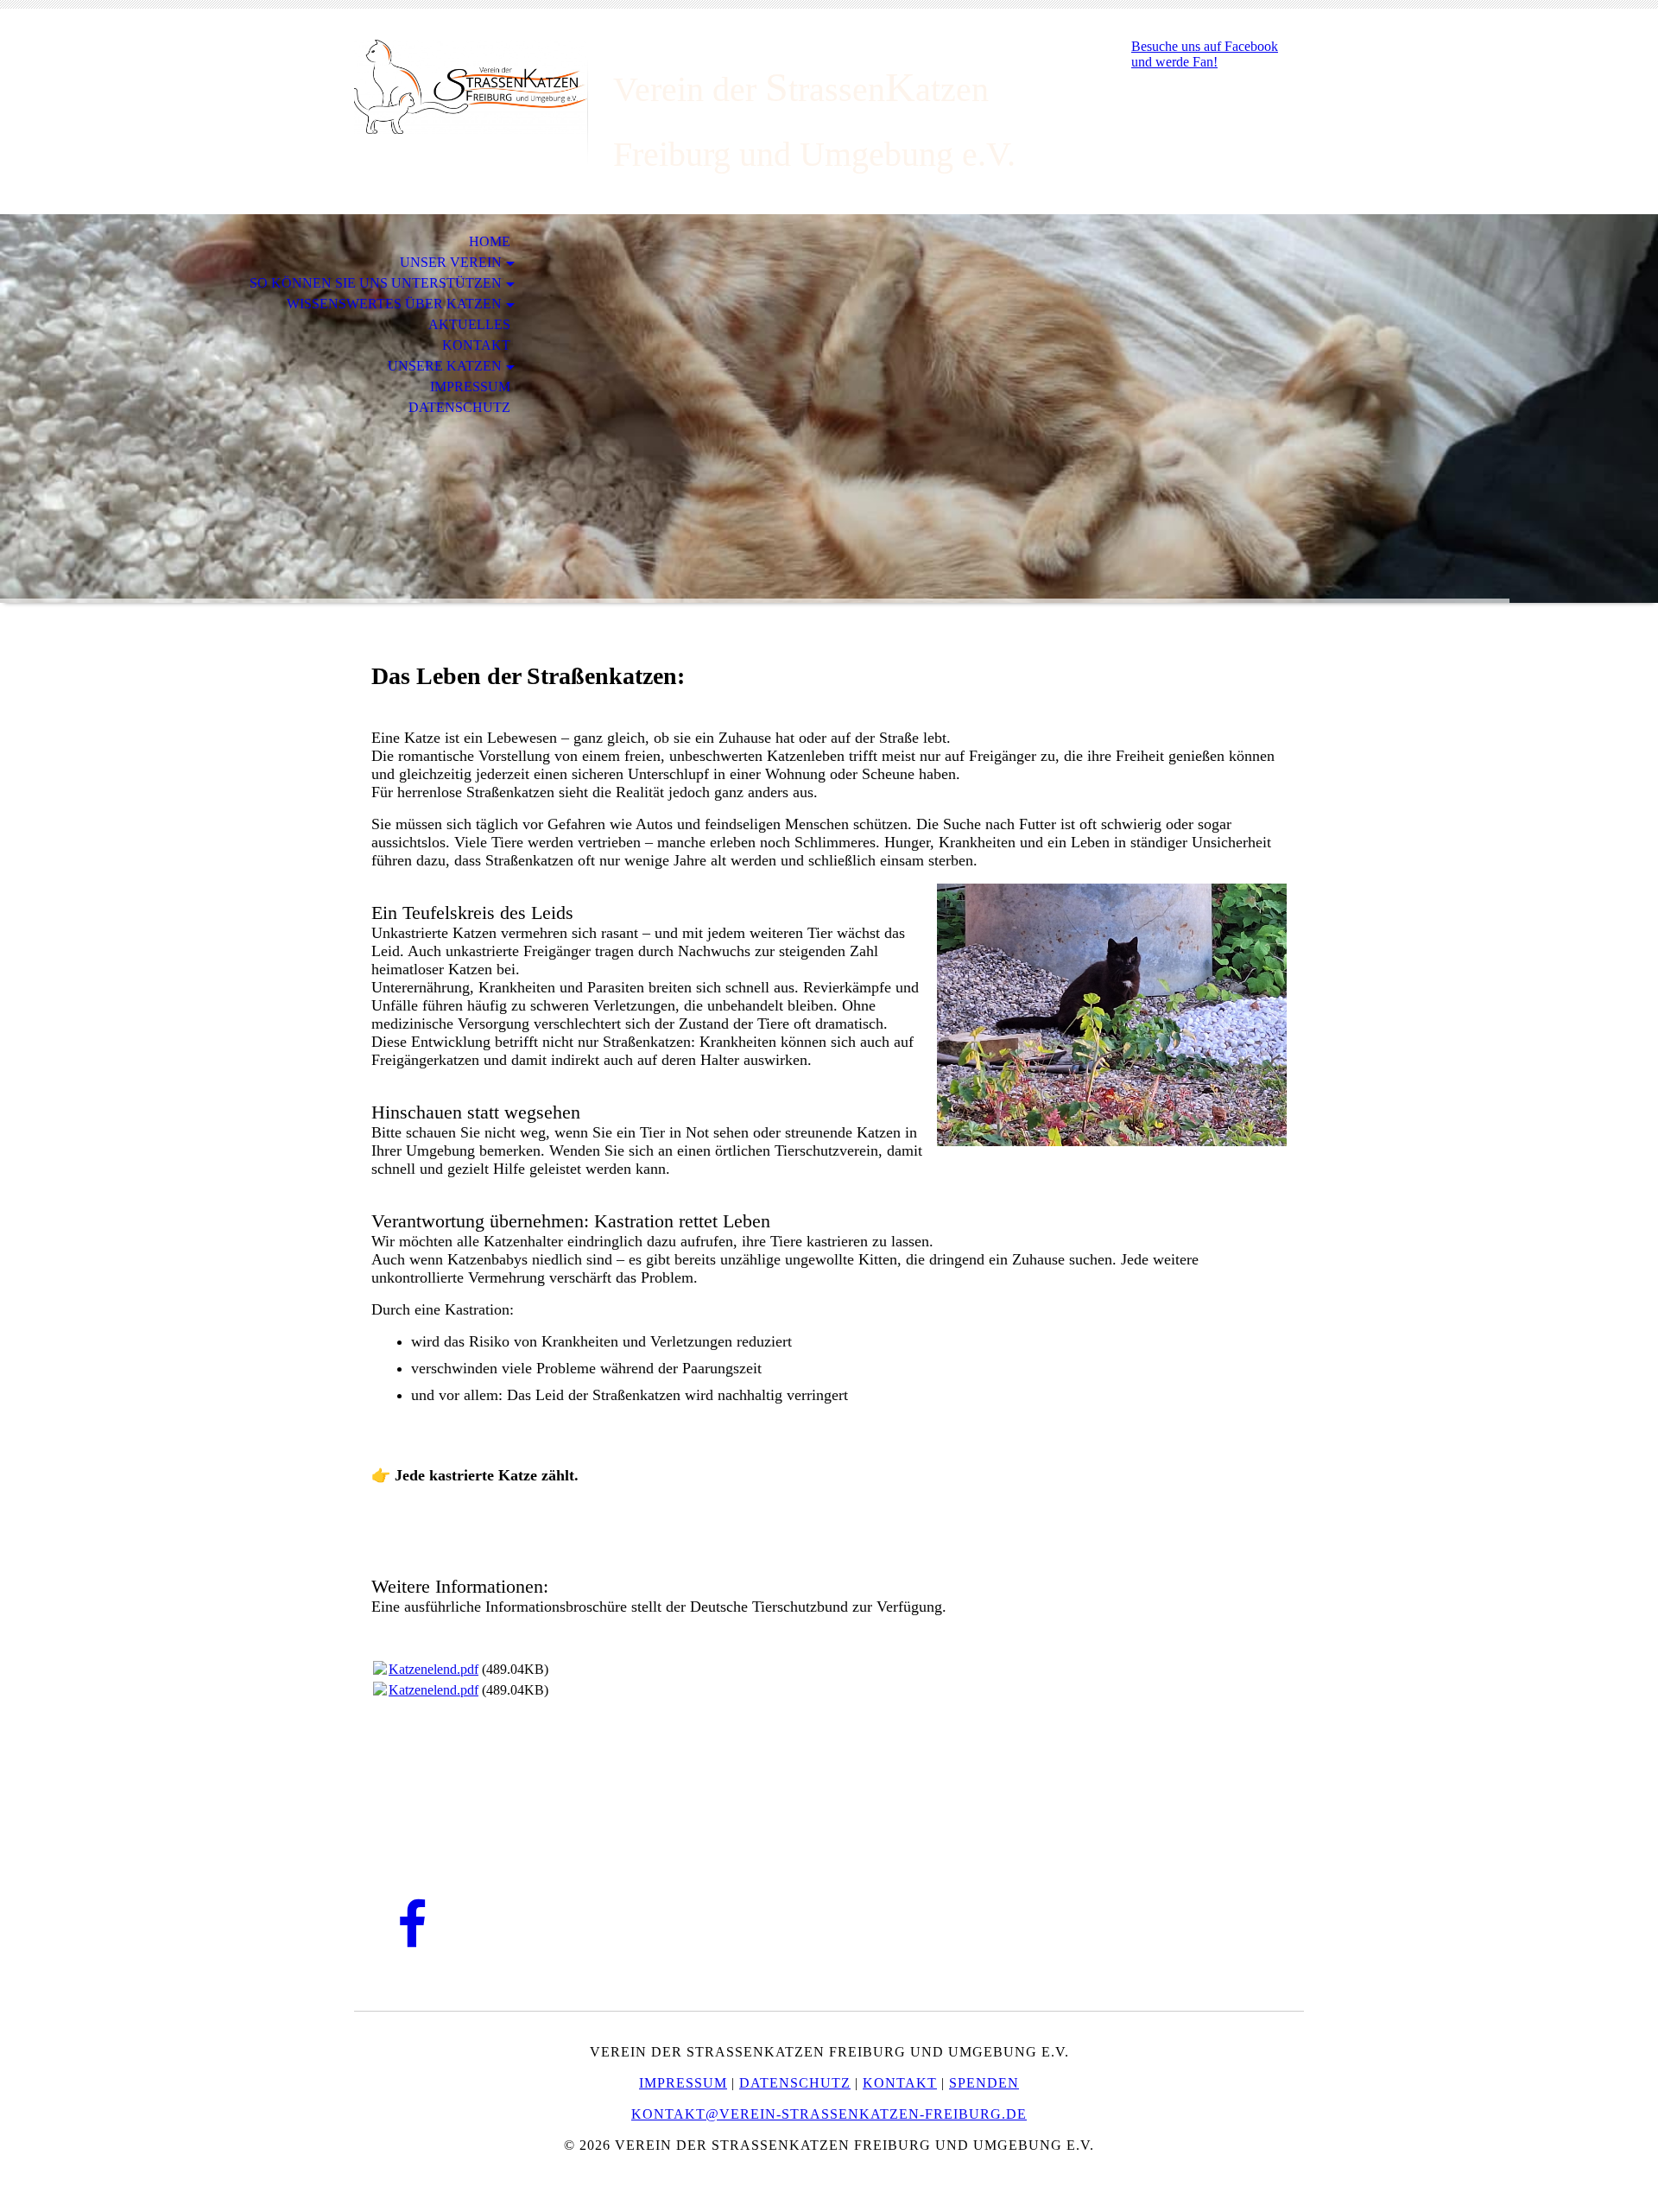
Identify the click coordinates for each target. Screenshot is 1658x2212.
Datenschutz (459, 407)
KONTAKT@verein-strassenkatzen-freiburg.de (829, 2114)
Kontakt (476, 345)
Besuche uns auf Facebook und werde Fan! (1205, 54)
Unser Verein (451, 262)
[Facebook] (412, 1926)
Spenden (984, 2083)
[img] (471, 84)
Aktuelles (469, 324)
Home (490, 241)
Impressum (470, 387)
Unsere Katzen (445, 366)
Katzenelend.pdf (433, 1669)
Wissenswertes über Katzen (394, 304)
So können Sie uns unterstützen (376, 283)
